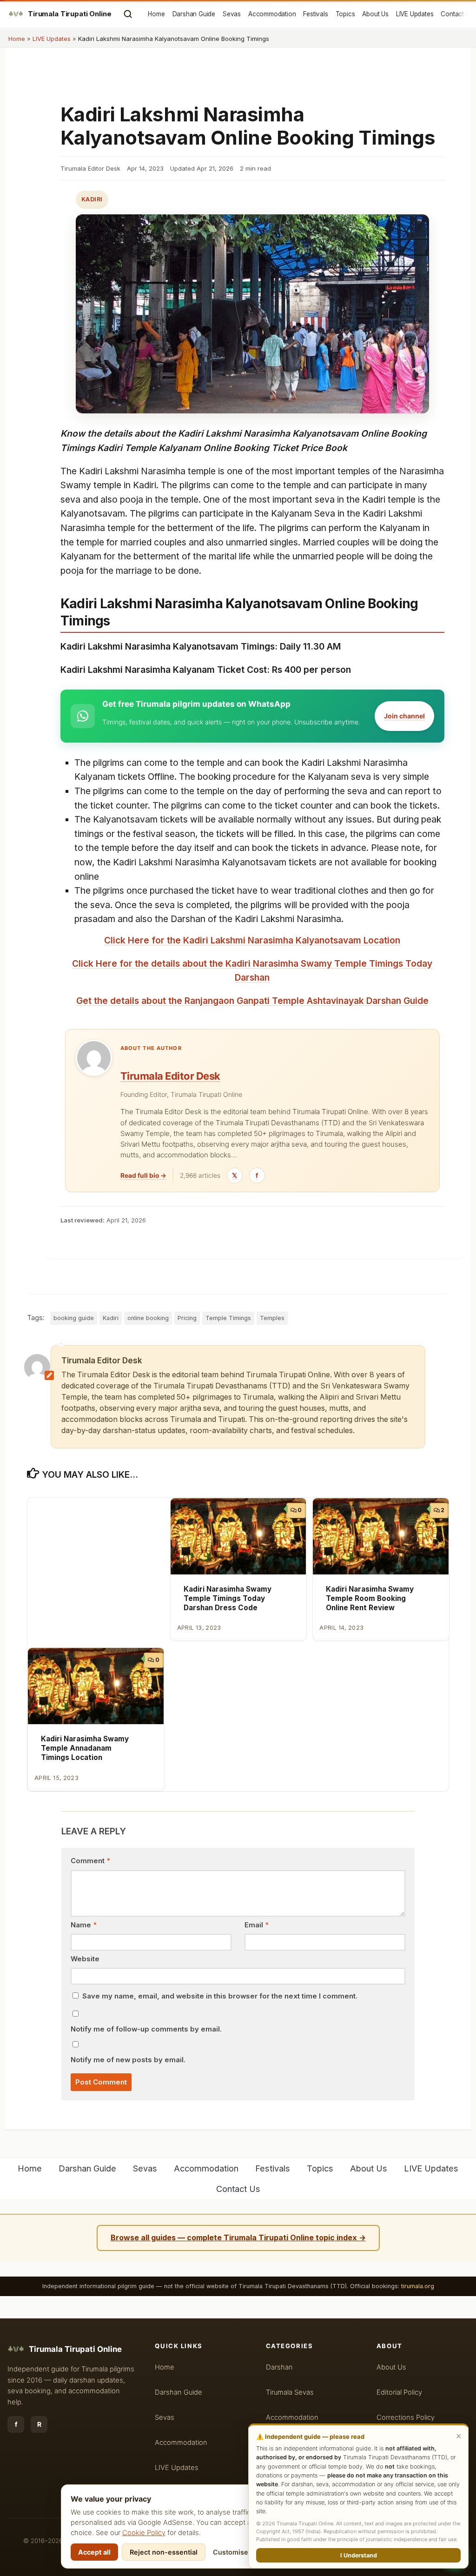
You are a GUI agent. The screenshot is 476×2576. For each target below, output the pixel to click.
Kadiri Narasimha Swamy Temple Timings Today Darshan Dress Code (228, 1598)
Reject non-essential (164, 2552)
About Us (375, 14)
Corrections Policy (406, 2417)
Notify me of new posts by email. (128, 2060)
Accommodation (272, 14)
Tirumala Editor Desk (170, 1076)
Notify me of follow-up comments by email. (146, 2029)
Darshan (279, 2367)
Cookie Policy (144, 2533)
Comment (90, 1861)
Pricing (187, 1318)
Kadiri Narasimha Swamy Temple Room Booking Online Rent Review (370, 1598)
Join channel (404, 716)
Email (257, 1925)
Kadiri (92, 199)
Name (84, 1925)
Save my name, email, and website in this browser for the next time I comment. (220, 1996)
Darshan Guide (194, 14)
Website (85, 1959)
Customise (231, 2552)
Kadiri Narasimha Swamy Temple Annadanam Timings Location (85, 1748)
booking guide (74, 1318)
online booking (148, 1318)
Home (156, 14)
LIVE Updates (415, 14)
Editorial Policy (399, 2392)
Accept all (94, 2552)
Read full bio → (143, 1175)
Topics (345, 14)
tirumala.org (418, 2286)
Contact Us (457, 14)
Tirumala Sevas (290, 2392)
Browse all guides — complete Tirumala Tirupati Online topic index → (238, 2237)
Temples (272, 1318)
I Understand (359, 2555)
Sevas (232, 14)
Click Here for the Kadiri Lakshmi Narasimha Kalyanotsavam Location (252, 940)
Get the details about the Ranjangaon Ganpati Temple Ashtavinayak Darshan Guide (252, 1001)
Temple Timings (228, 1318)
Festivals (315, 14)
